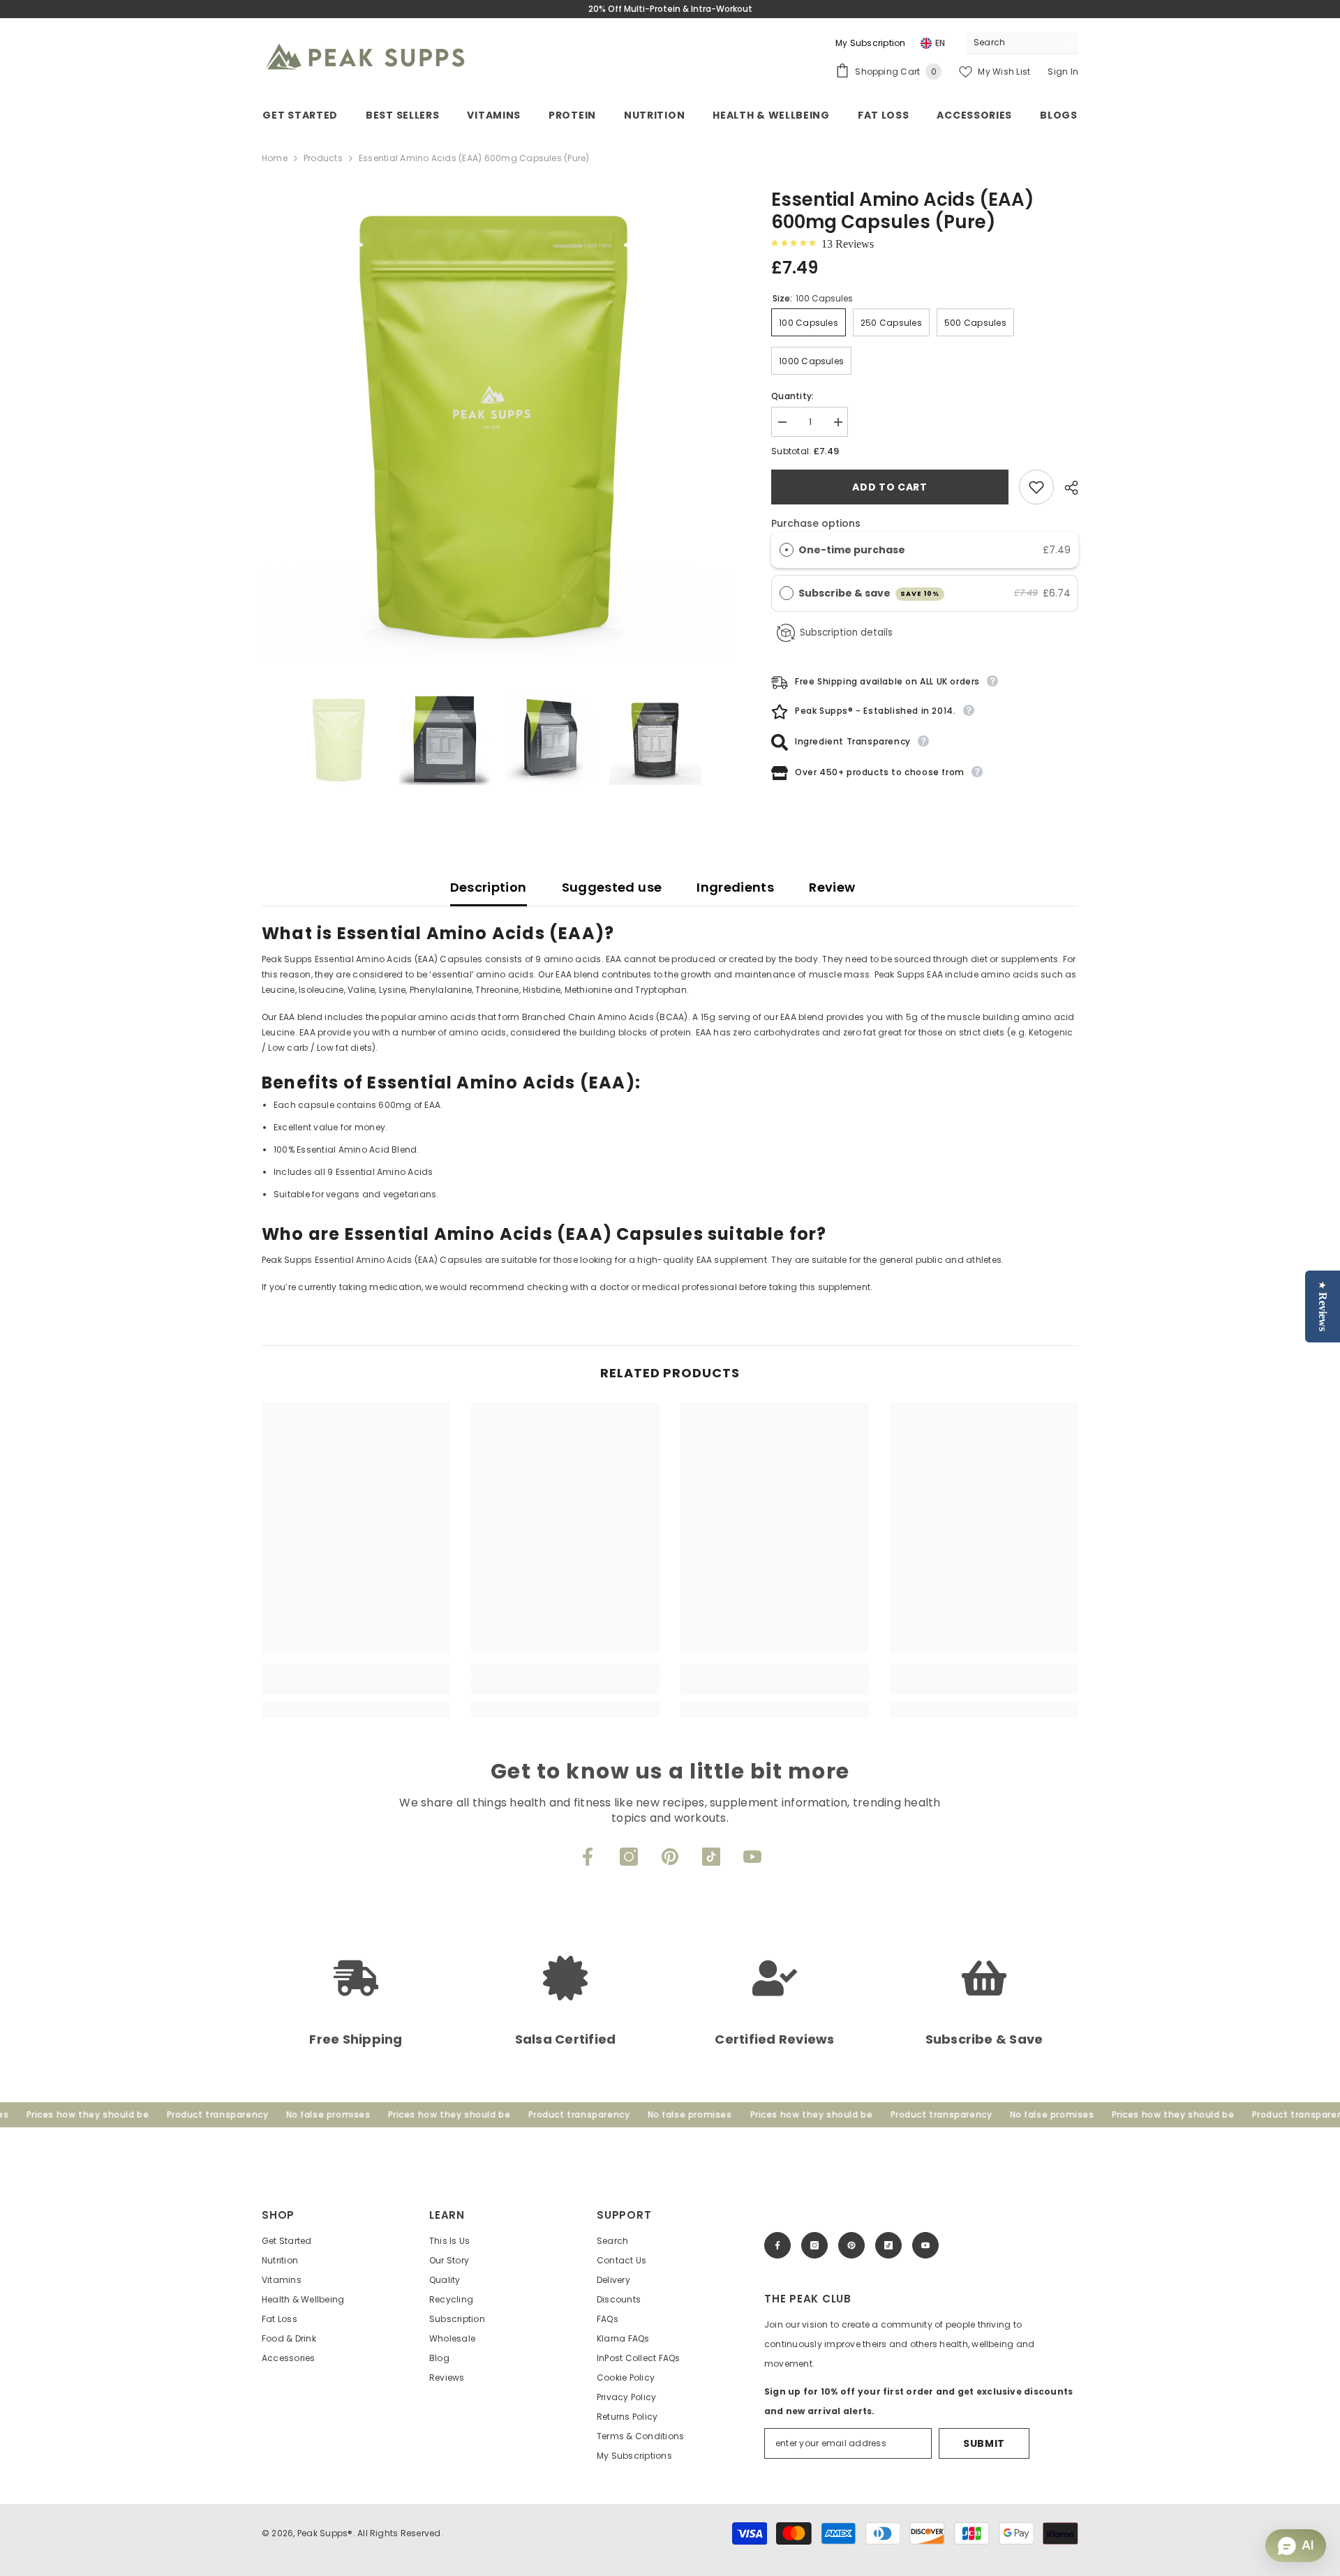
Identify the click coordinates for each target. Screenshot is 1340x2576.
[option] (496, 423)
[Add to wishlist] (1036, 487)
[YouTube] (752, 1857)
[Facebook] (588, 1857)
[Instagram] (629, 1857)
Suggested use (612, 887)
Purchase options (816, 523)
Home (275, 158)
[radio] (787, 550)
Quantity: (792, 396)
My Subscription (871, 43)
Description (489, 887)
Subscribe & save (869, 593)
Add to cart (890, 487)
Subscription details (846, 632)
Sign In (1063, 72)
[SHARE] (1066, 488)
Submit (984, 2443)
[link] (356, 1687)
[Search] (1022, 43)
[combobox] (1012, 43)
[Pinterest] (670, 1857)
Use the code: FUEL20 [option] (670, 9)
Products (323, 158)
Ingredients (735, 887)
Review (832, 887)
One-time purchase (852, 550)
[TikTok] (711, 1857)
